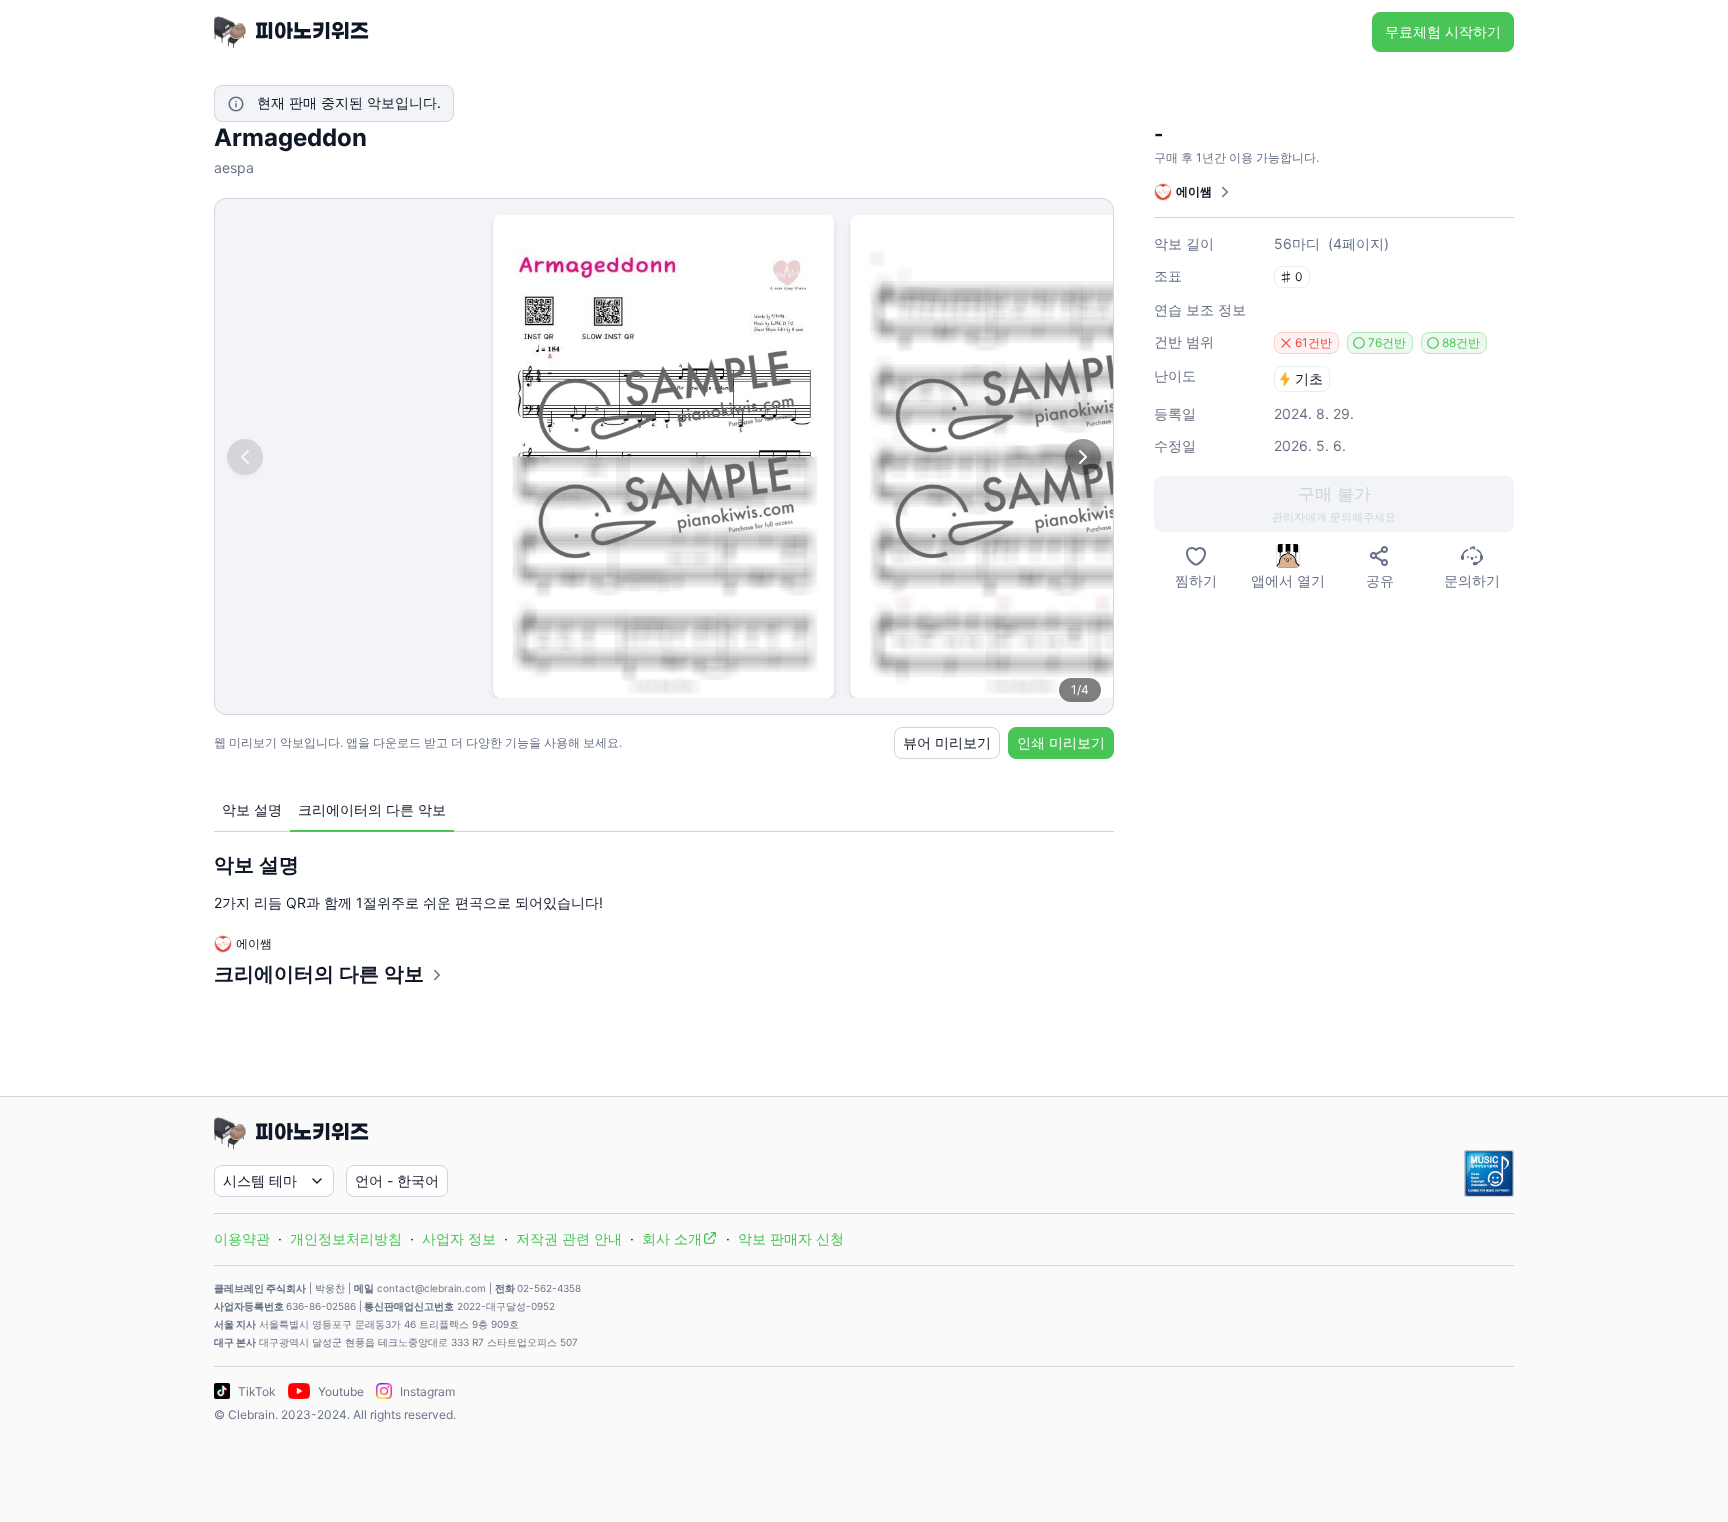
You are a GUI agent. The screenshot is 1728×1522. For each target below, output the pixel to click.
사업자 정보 (459, 1238)
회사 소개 (672, 1238)
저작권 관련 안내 (569, 1238)
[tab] (252, 810)
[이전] (245, 457)
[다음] (1083, 457)
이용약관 (242, 1238)
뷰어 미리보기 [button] (947, 742)
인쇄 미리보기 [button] (1061, 742)
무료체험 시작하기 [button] (1443, 31)
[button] (1334, 504)
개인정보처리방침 (346, 1238)
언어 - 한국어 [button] (397, 1180)
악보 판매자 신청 (791, 1238)
